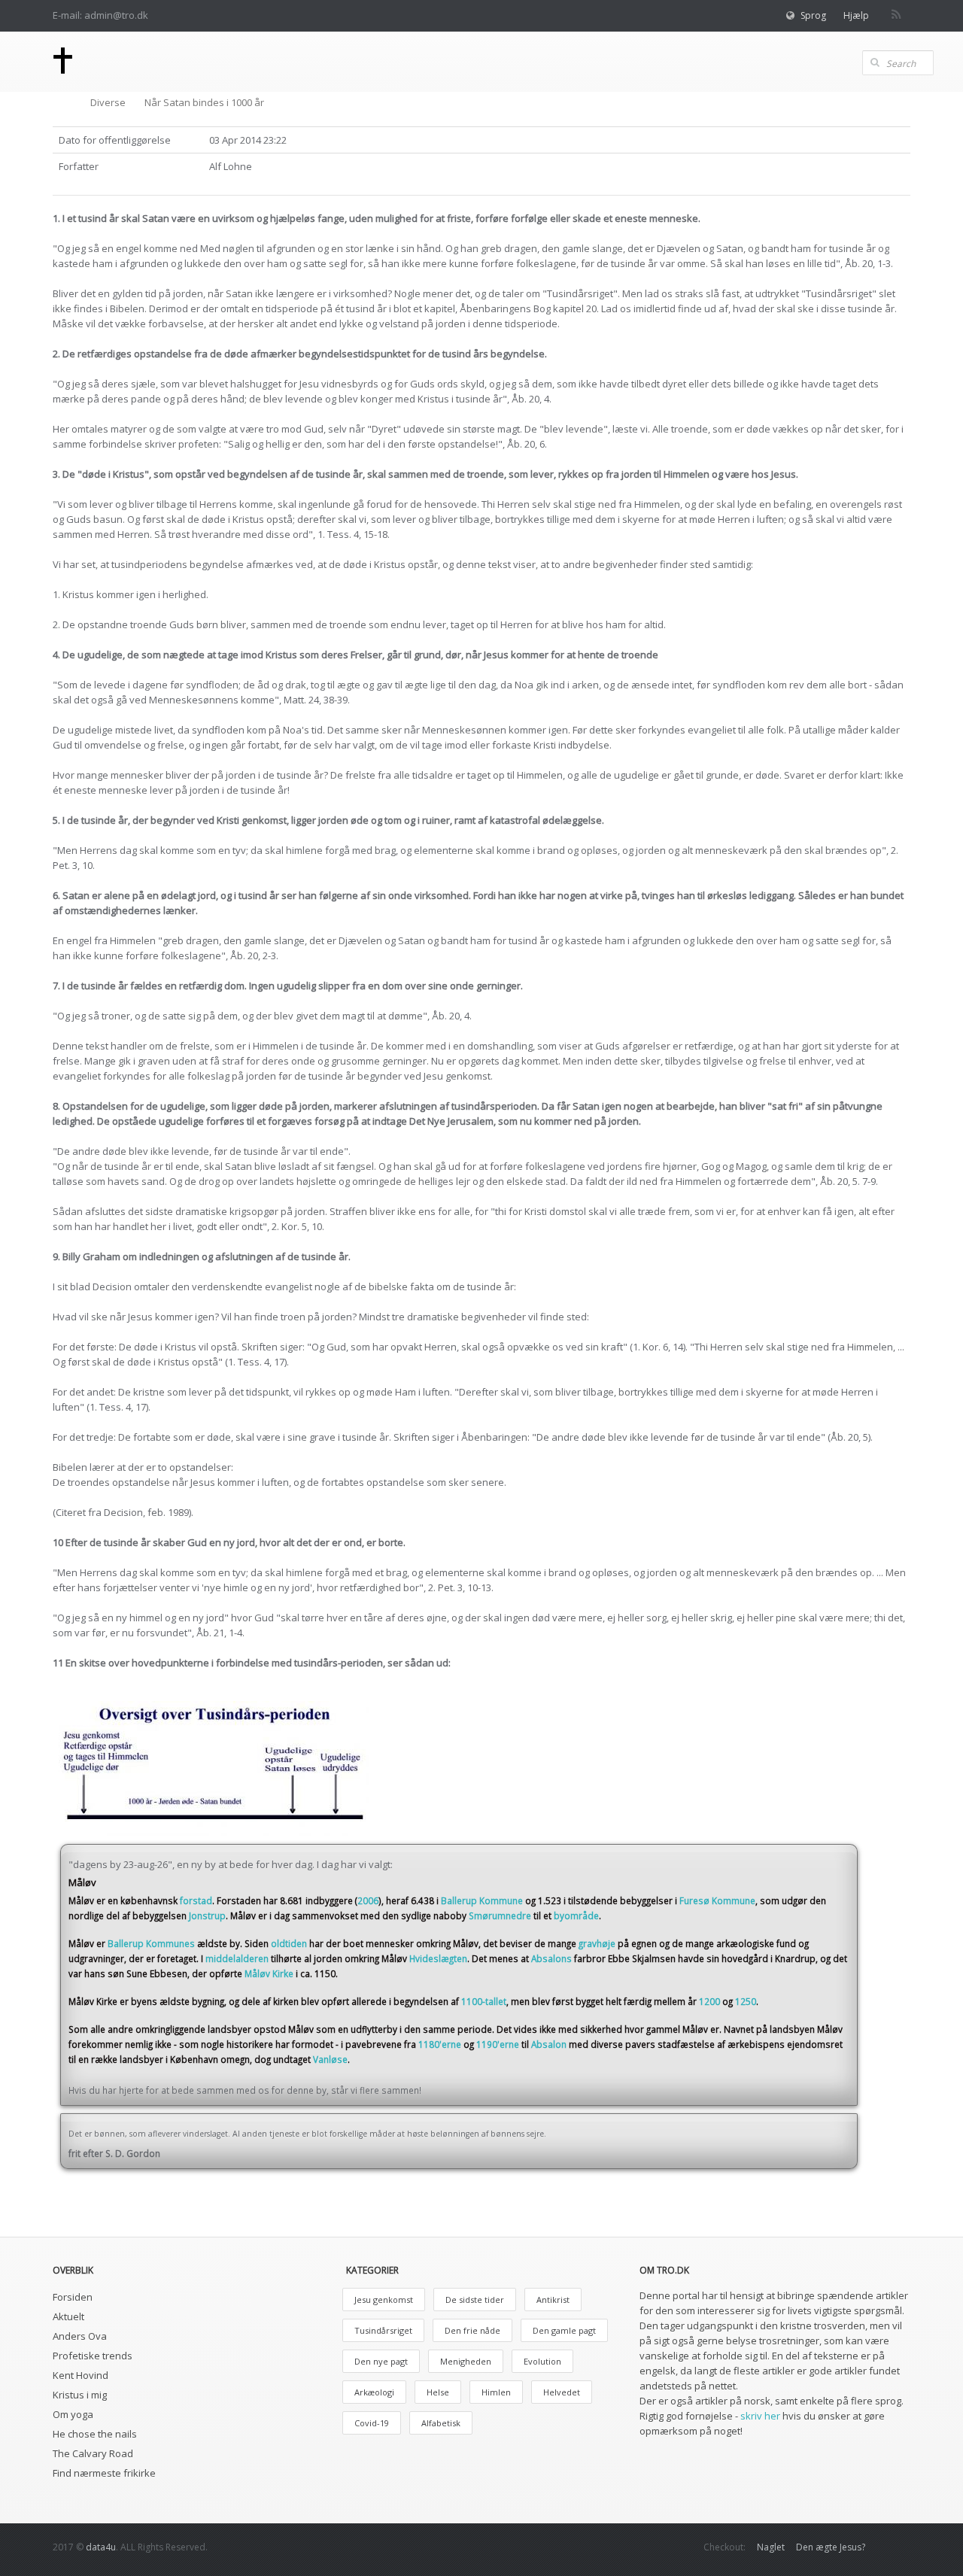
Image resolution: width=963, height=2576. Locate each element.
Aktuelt (68, 2316)
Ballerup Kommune (482, 1900)
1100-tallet (484, 2001)
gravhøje (597, 1943)
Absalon (549, 2044)
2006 (368, 1900)
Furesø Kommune (717, 1900)
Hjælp (856, 15)
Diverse (108, 102)
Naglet (771, 2547)
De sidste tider (475, 2300)
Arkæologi (374, 2392)
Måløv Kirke (269, 1973)
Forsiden (73, 2297)
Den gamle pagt (564, 2330)
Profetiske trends (93, 2356)
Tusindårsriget (383, 2330)
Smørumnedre (500, 1915)
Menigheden (466, 2361)
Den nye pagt (381, 2361)
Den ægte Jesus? (831, 2547)
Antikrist (553, 2300)
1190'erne (498, 2044)
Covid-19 (372, 2423)
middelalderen (237, 1958)
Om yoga (73, 2414)
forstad (196, 1900)
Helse (438, 2392)
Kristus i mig (80, 2395)
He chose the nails (95, 2434)
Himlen (496, 2392)
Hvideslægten (438, 1958)
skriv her (760, 2416)
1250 (746, 2001)
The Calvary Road (93, 2453)
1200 (709, 2001)
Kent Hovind (81, 2375)
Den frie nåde (472, 2330)
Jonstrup (207, 1915)
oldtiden (289, 1943)
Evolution (542, 2361)
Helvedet (562, 2392)
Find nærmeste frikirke (104, 2473)
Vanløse (330, 2059)
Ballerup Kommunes (151, 1943)
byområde (576, 1915)
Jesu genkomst (384, 2300)
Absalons (551, 1958)
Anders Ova (80, 2336)
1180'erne (440, 2044)
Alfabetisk (441, 2423)
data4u (101, 2547)
